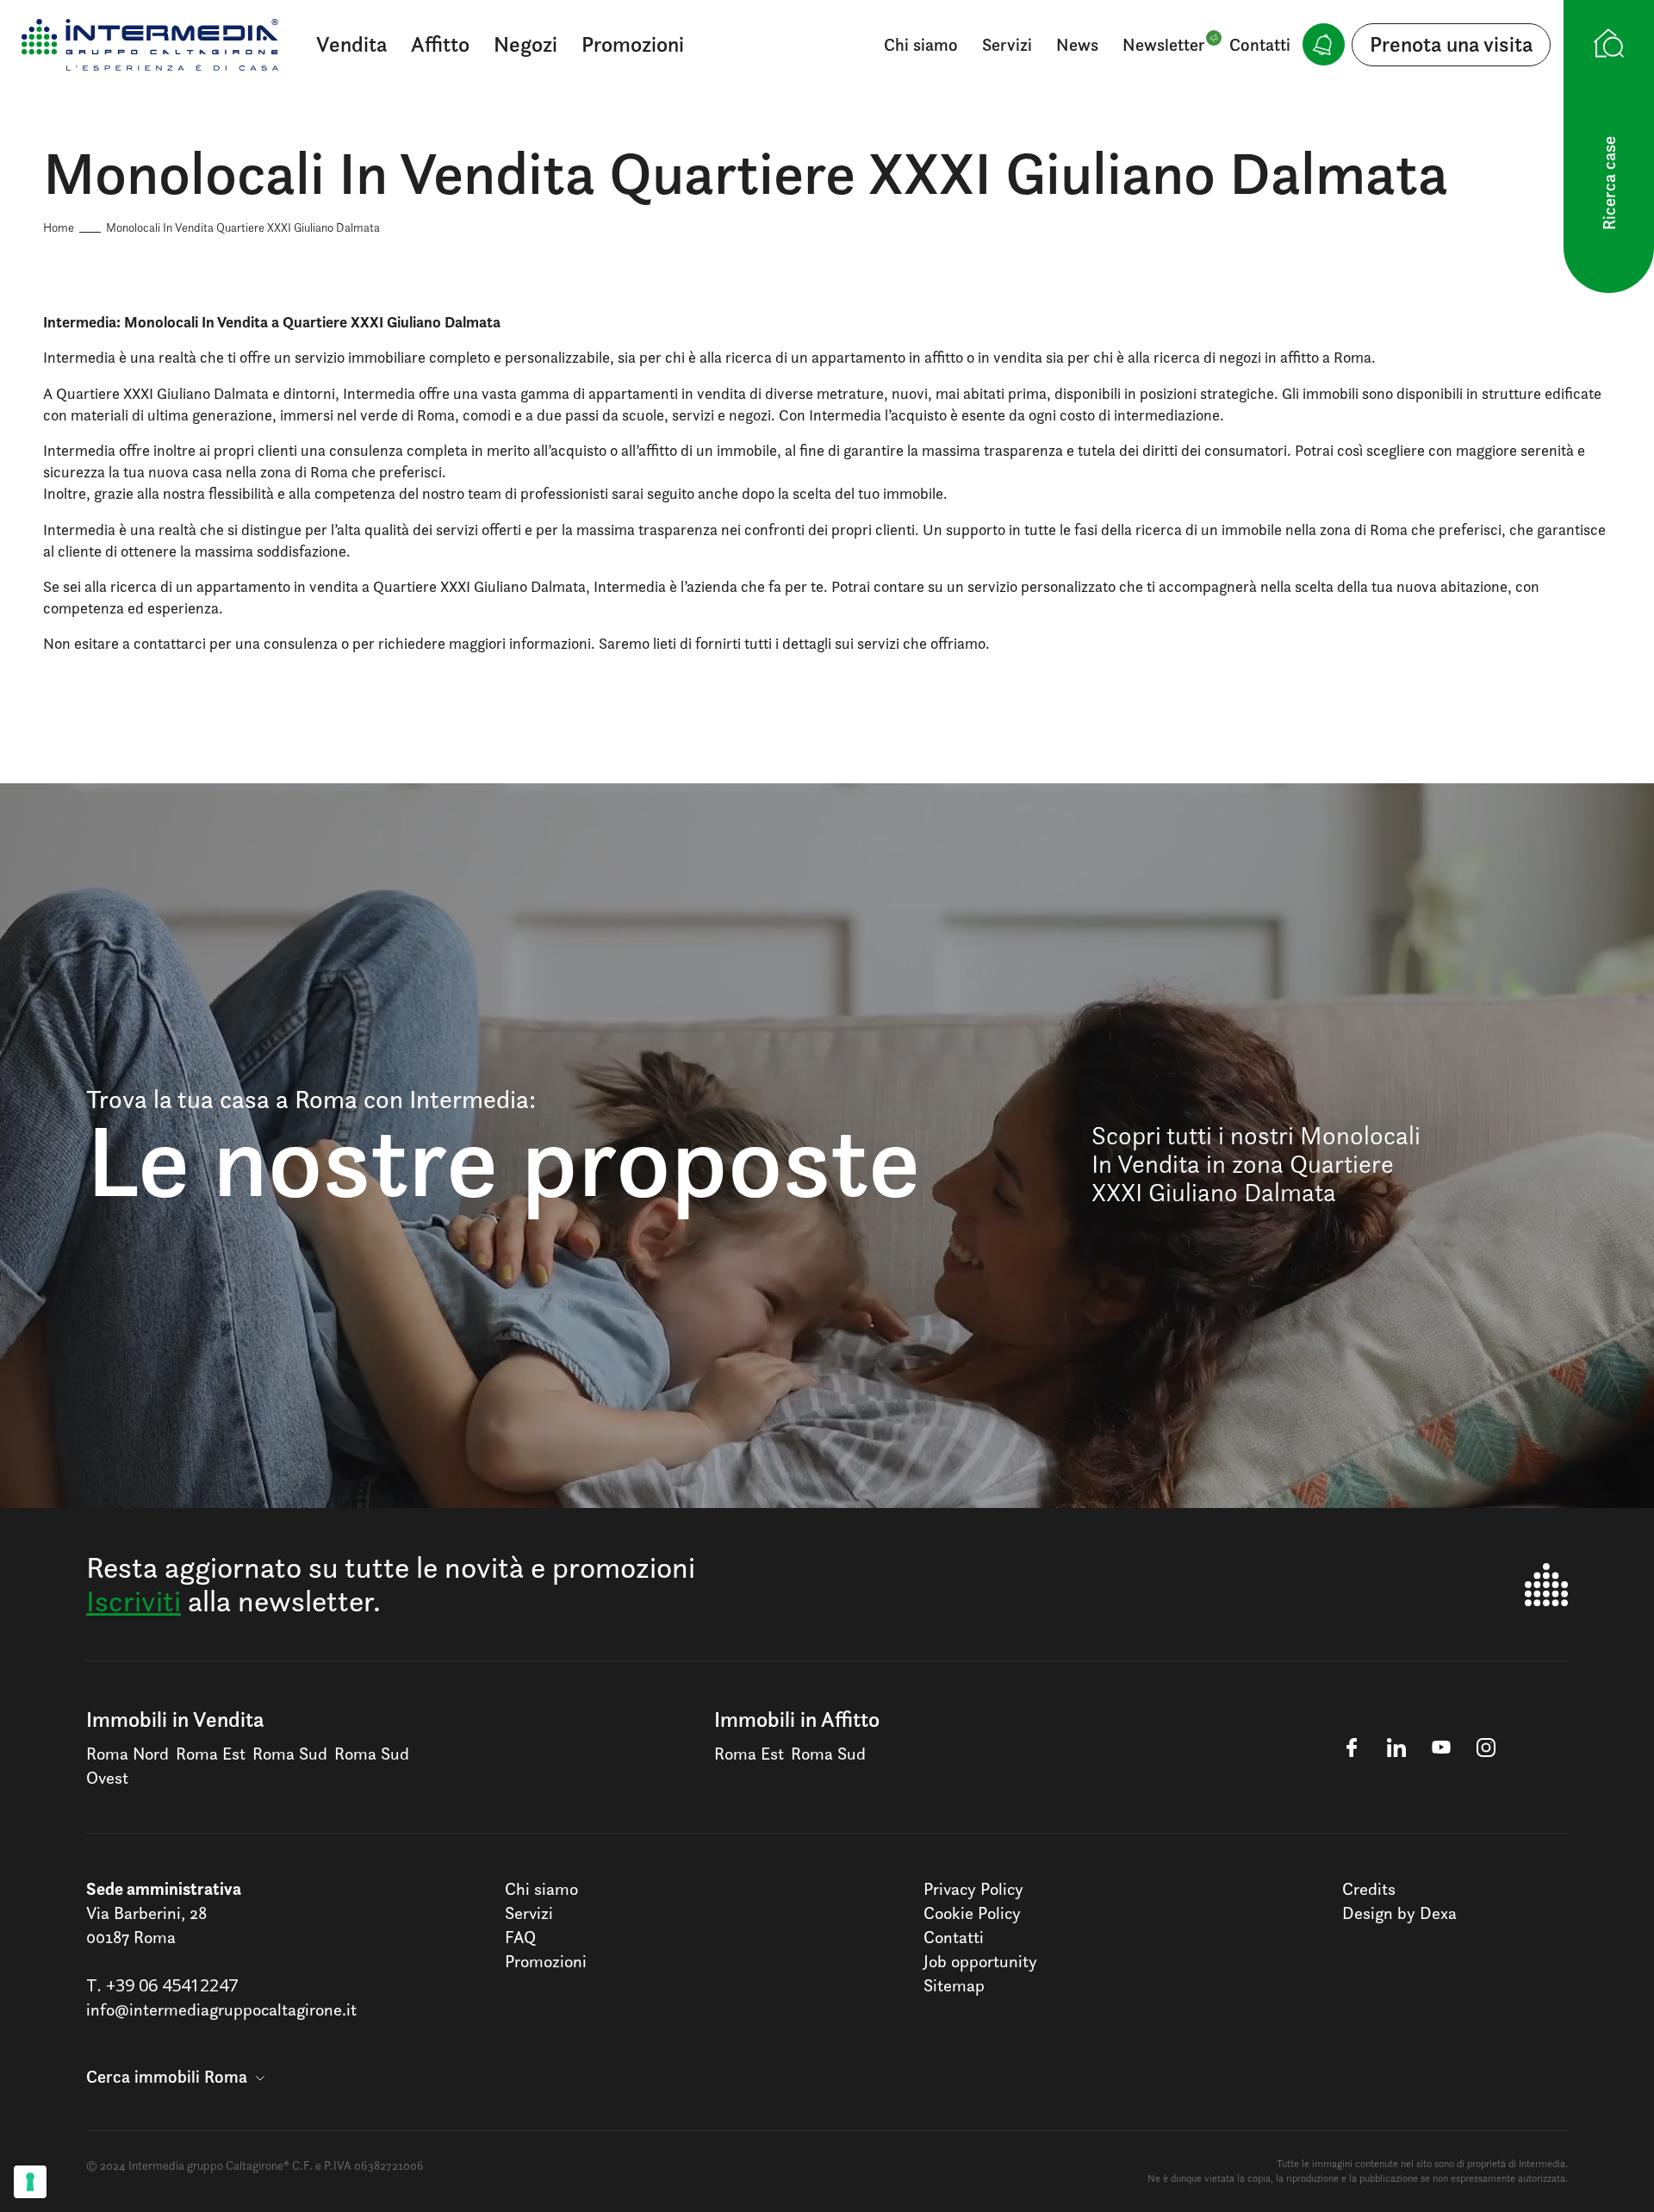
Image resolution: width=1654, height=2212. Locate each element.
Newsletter (1164, 45)
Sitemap (954, 1985)
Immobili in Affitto (797, 1719)
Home (59, 227)
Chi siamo (921, 45)
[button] (175, 2077)
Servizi (1007, 45)
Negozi (525, 44)
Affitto (440, 44)
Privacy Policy (973, 1889)
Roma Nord (127, 1754)
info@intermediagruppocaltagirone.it (221, 2009)
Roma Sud (290, 1754)
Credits (1369, 1889)
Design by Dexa (1399, 1913)
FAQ (520, 1937)
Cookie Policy (972, 1913)
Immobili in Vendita (175, 1719)
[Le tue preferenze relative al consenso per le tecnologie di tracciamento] (30, 2182)
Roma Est (211, 1754)
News (1077, 45)
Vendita (351, 44)
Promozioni (633, 44)
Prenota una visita (1451, 44)
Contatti (1260, 45)
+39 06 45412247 (172, 1985)
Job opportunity (980, 1961)
